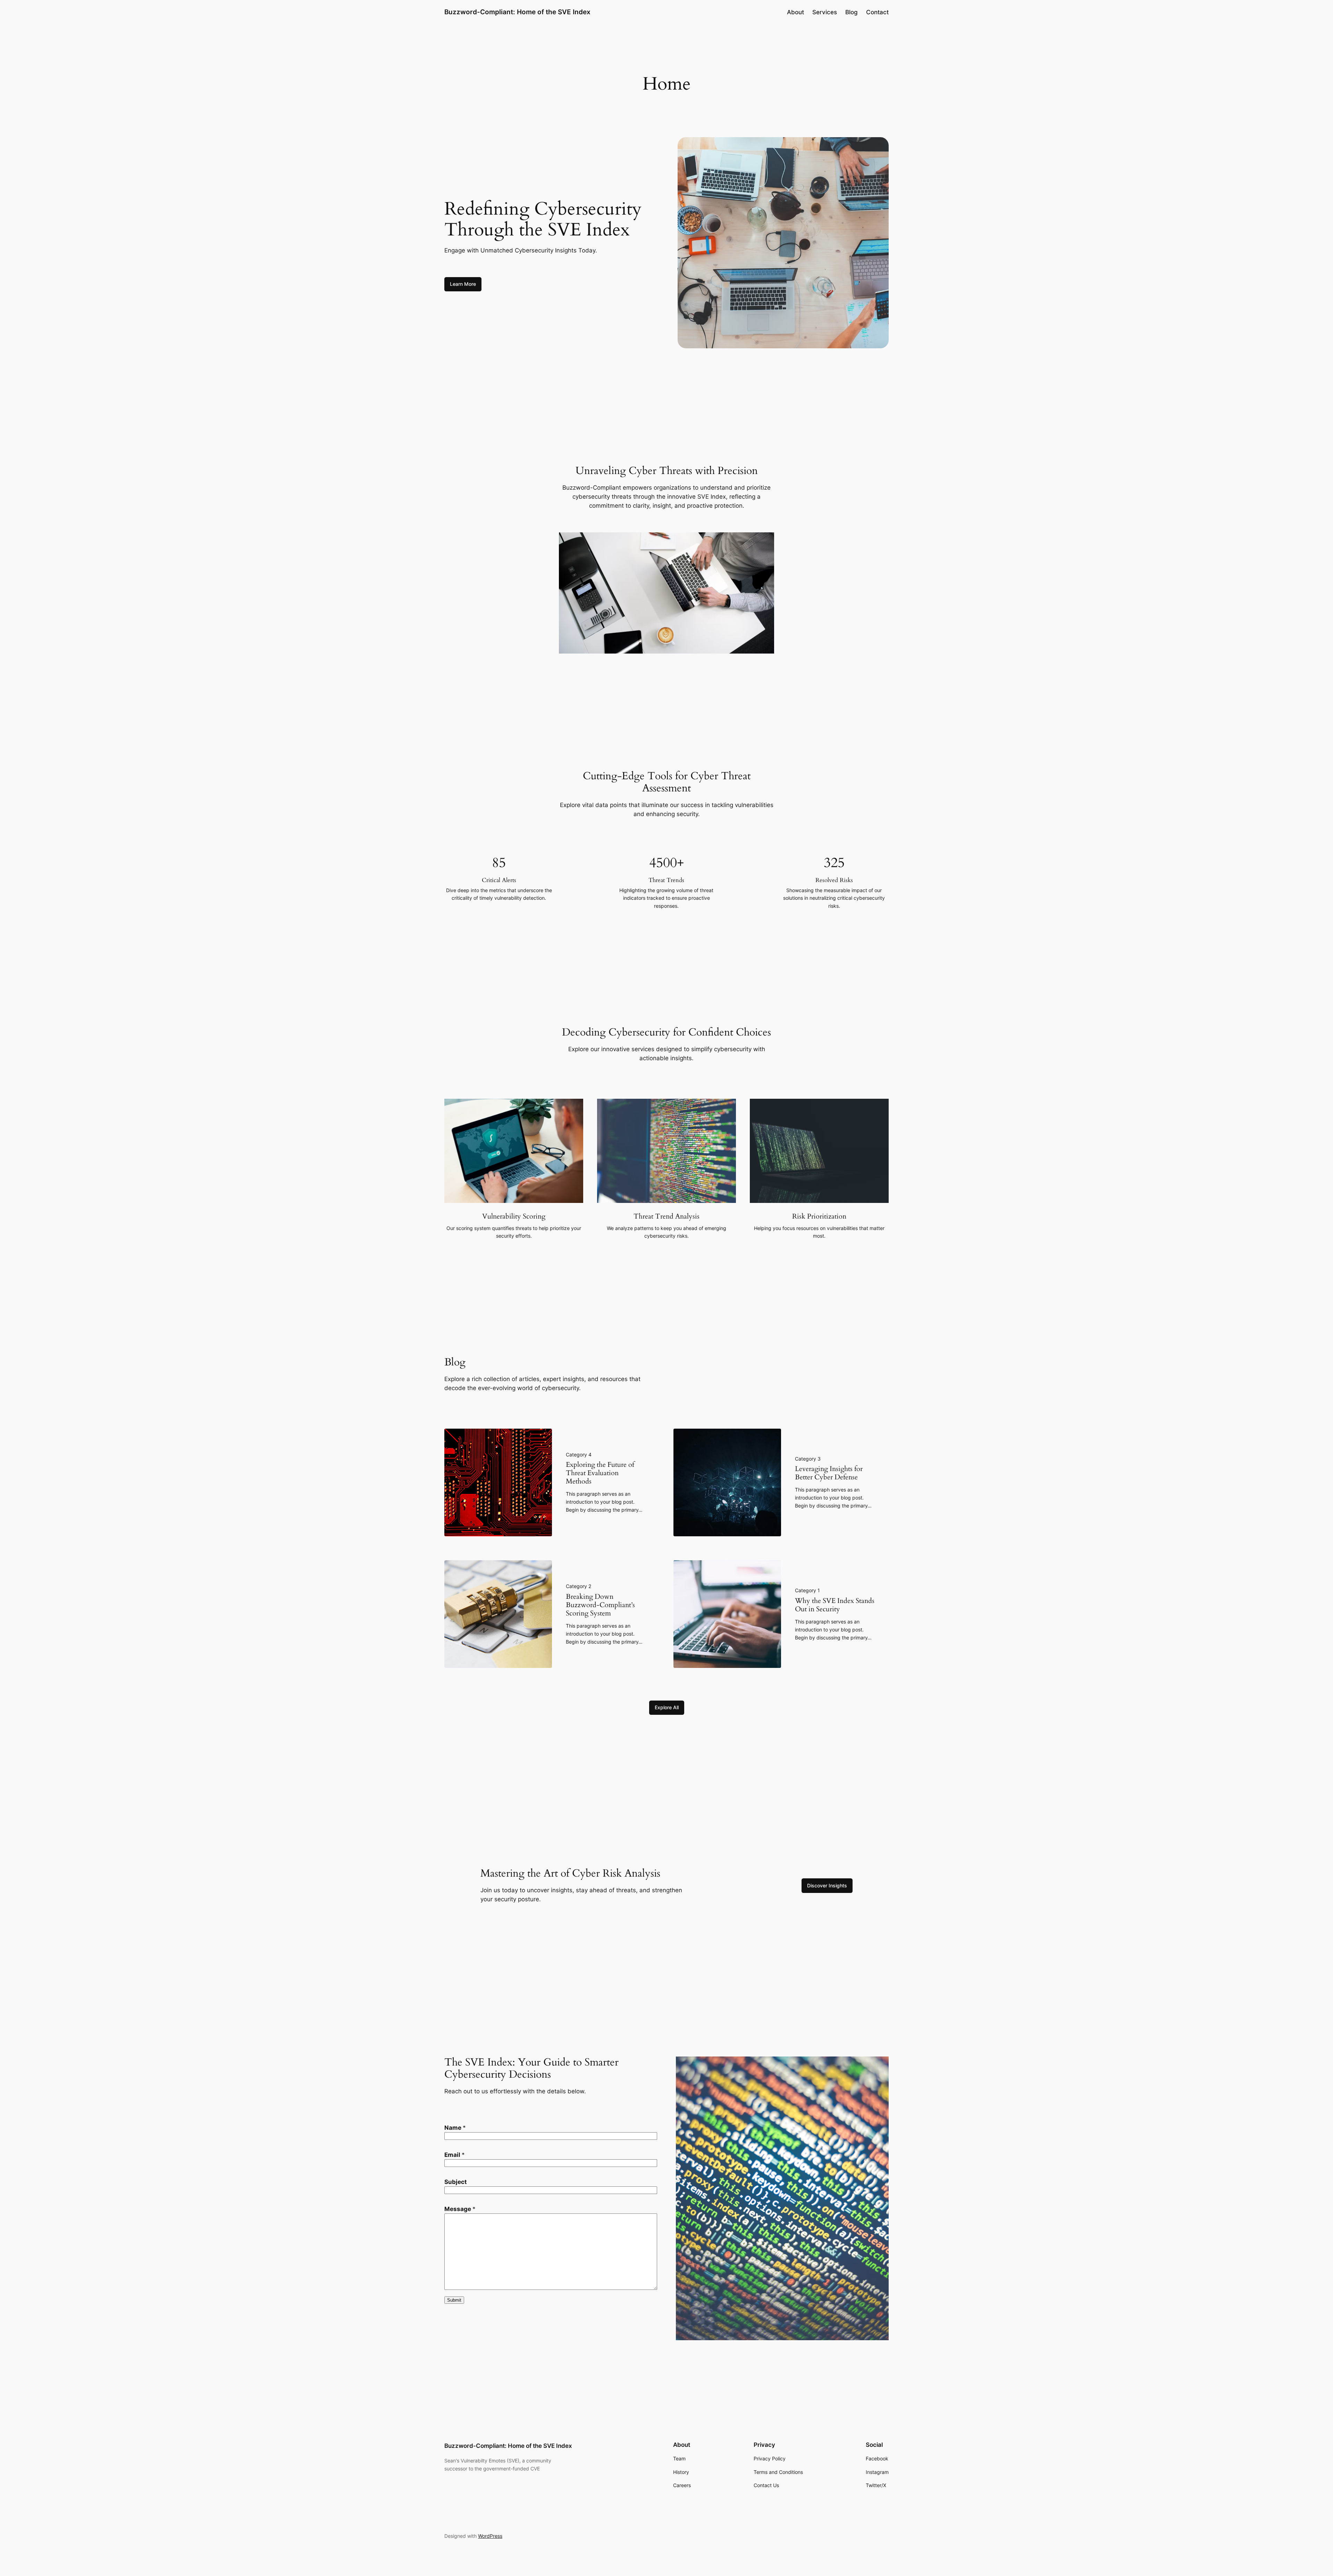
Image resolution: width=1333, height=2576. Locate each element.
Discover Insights (827, 1885)
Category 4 (579, 1455)
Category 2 (579, 1586)
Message (460, 2209)
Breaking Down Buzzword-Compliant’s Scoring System (600, 1605)
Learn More (463, 284)
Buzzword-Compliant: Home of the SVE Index (517, 12)
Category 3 (808, 1459)
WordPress (490, 2536)
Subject (456, 2182)
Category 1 (807, 1590)
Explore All (667, 1707)
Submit (454, 2300)
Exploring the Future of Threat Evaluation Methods (600, 1473)
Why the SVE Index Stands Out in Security (835, 1605)
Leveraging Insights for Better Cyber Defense (829, 1473)
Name (455, 2128)
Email (455, 2155)
